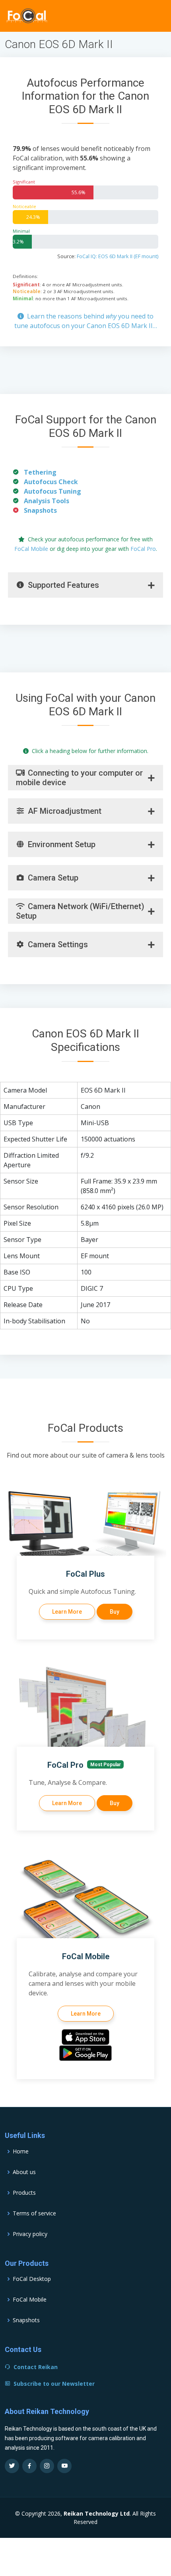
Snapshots (40, 510)
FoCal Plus (85, 1574)
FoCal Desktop (32, 2279)
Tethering (40, 472)
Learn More (67, 1612)
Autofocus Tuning (52, 491)
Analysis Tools (47, 501)
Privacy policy (30, 2234)
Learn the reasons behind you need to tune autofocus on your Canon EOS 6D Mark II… (86, 321)
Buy (115, 1612)
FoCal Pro (143, 549)
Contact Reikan (36, 2367)
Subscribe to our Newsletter (54, 2384)
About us (24, 2172)
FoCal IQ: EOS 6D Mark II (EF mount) (118, 256)
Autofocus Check (51, 482)
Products (24, 2193)
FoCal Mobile (31, 549)
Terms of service (34, 2213)
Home (21, 2151)
